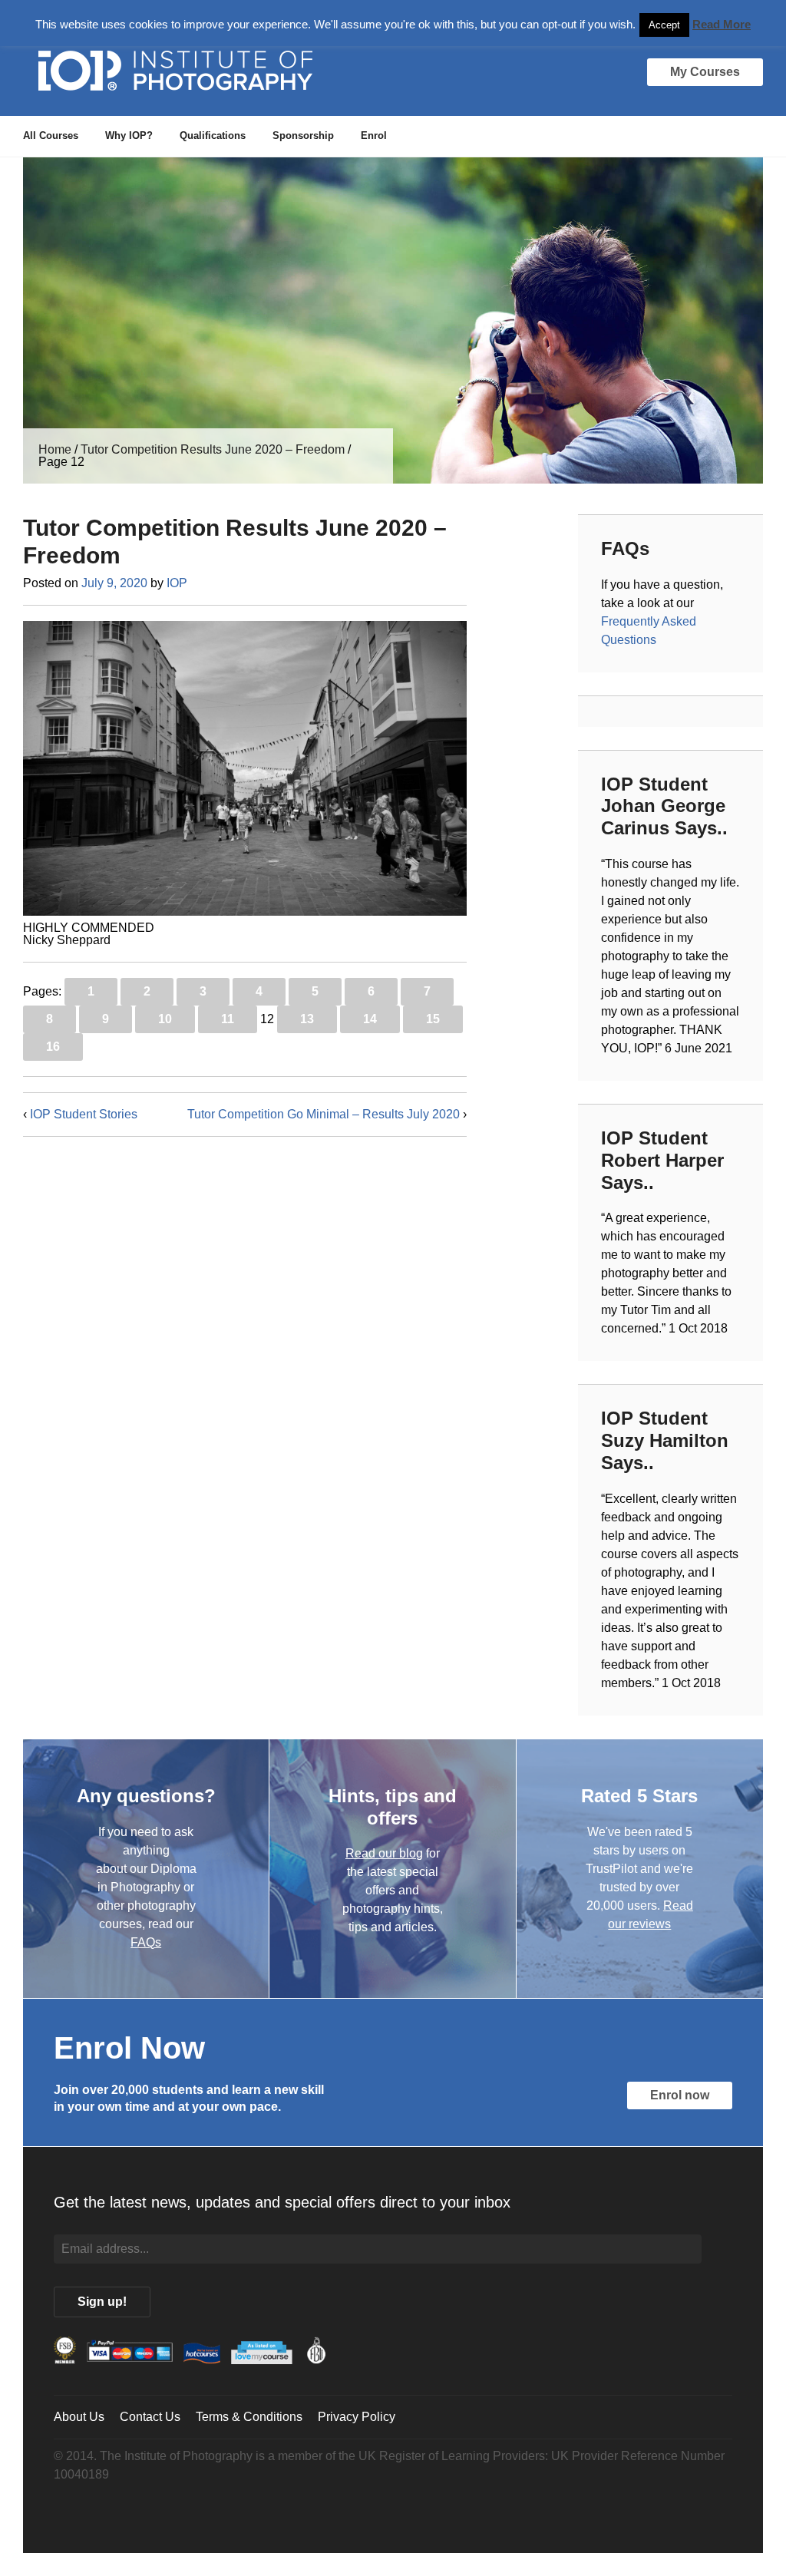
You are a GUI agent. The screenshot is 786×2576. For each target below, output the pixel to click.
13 (307, 1019)
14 (370, 1019)
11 (228, 1019)
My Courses (705, 72)
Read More (722, 24)
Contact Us (150, 2417)
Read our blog (384, 1853)
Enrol (374, 135)
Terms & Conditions (249, 2417)
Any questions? (146, 1796)
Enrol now (680, 2095)
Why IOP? (129, 135)
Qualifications (213, 135)
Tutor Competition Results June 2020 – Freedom (213, 449)
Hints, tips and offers (393, 1807)
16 (53, 1047)
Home (55, 449)
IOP (177, 583)
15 (433, 1019)
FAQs (146, 1942)
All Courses (51, 135)
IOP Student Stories (84, 1114)
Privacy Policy (357, 2417)
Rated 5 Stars (639, 1796)
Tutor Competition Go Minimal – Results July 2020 (324, 1114)
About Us (79, 2417)
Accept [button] (664, 25)
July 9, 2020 (114, 583)
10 (165, 1019)
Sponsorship (303, 135)
